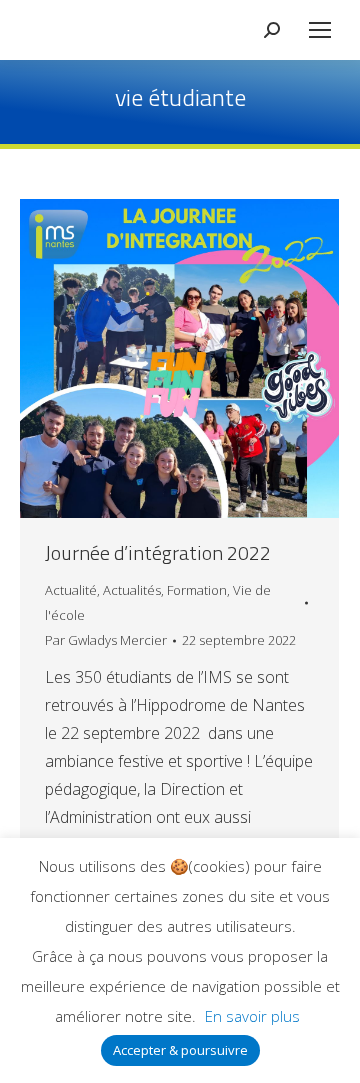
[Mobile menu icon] (320, 30)
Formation (197, 590)
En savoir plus (252, 1016)
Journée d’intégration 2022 (158, 553)
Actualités (132, 590)
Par (106, 640)
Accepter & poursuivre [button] (180, 1050)
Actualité (71, 590)
